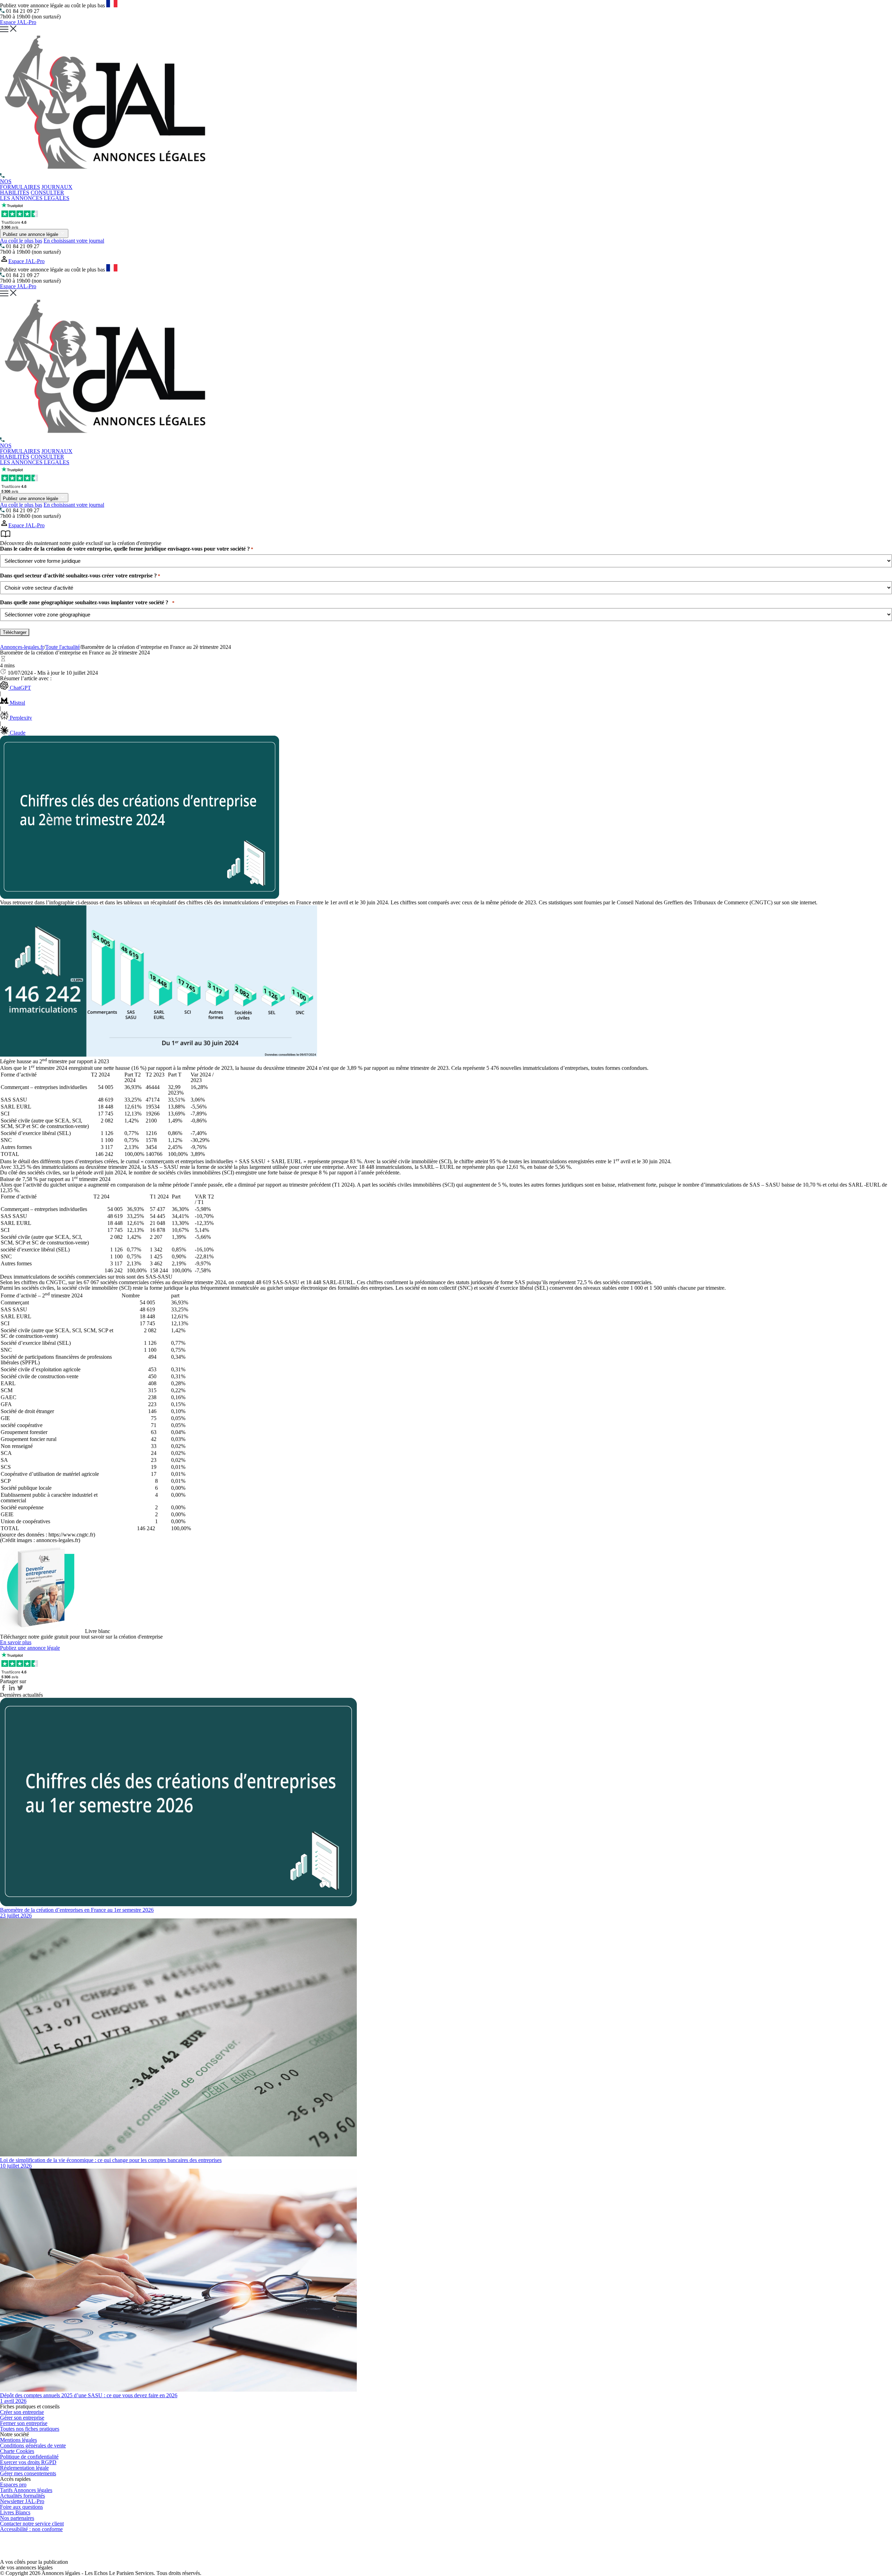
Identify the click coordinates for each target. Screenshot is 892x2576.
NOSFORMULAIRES (20, 184)
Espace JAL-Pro (18, 22)
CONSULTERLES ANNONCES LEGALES (35, 195)
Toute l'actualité (63, 647)
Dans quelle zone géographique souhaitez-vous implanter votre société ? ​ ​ (87, 603)
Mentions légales (18, 2440)
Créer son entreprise (22, 2412)
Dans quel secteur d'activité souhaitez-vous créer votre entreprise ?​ (80, 576)
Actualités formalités (22, 2496)
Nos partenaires (17, 2518)
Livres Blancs (15, 2512)
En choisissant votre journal (74, 241)
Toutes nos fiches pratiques (30, 2429)
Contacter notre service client (32, 2524)
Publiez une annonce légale (31, 234)
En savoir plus (16, 1642)
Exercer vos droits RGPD (28, 2462)
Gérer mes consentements (28, 2473)
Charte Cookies (17, 2451)
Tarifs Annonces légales (26, 2490)
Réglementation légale (24, 2468)
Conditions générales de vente (33, 2445)
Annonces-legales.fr (22, 647)
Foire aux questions (21, 2507)
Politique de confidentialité (29, 2457)
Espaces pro (13, 2485)
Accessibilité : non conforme (31, 2529)
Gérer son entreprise (22, 2418)
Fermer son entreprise (24, 2423)
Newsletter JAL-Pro (22, 2501)
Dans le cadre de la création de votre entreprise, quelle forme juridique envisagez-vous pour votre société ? (127, 549)
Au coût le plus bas (21, 241)
